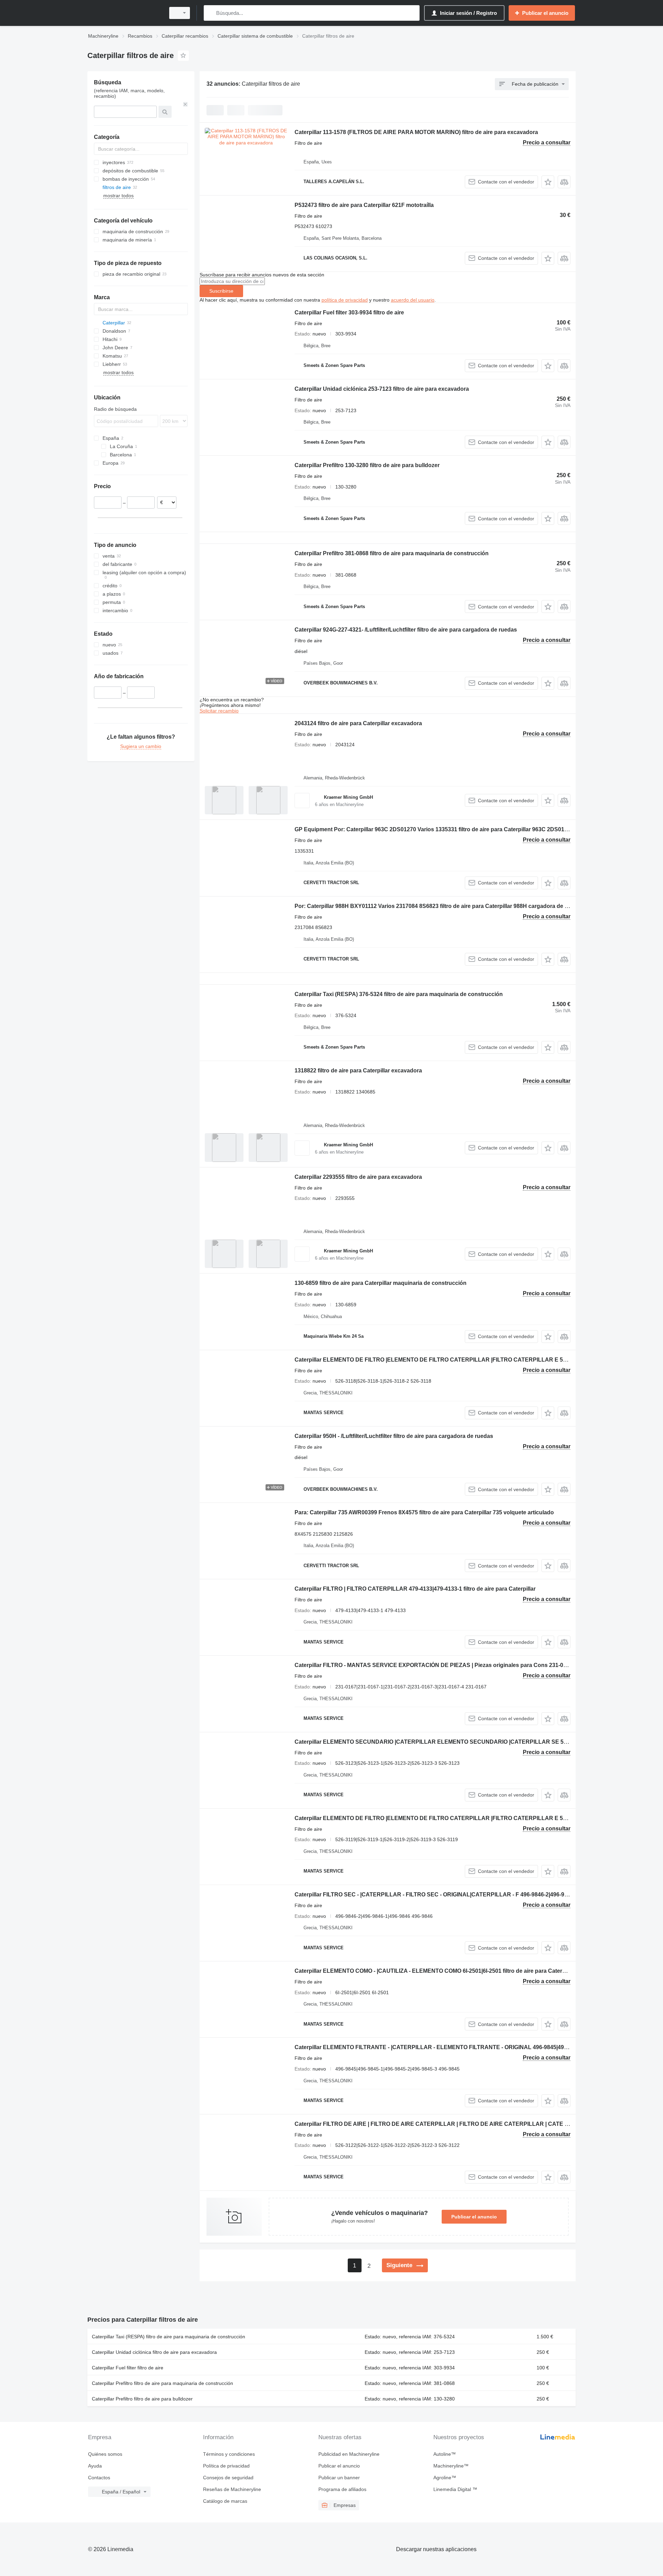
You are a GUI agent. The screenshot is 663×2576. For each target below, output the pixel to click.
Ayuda (95, 2466)
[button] (548, 182)
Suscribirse (221, 291)
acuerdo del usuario (413, 300)
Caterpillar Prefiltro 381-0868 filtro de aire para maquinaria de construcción (392, 553)
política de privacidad (345, 300)
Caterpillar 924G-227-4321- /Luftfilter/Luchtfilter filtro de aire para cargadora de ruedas (406, 630)
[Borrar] (185, 104)
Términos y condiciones (229, 2454)
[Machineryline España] (124, 13)
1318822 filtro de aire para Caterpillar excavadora (358, 1071)
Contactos (99, 2478)
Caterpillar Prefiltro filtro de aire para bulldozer (142, 2399)
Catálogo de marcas (225, 2501)
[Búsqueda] (210, 13)
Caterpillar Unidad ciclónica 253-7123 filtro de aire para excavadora (382, 389)
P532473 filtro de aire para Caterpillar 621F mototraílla (364, 205)
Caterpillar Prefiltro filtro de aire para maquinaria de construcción (162, 2383)
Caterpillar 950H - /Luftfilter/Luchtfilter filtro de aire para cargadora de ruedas (394, 1436)
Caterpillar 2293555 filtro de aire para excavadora (358, 1177)
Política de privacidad (226, 2466)
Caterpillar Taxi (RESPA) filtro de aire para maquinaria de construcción (169, 2337)
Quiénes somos (105, 2454)
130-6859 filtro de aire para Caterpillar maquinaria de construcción (381, 1283)
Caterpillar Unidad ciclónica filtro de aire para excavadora (154, 2352)
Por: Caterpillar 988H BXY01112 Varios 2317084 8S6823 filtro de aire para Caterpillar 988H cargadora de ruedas (439, 906)
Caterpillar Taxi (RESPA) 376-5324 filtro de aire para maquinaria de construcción (399, 994)
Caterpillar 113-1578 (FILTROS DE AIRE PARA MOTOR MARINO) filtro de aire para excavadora (416, 132)
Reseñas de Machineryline (232, 2489)
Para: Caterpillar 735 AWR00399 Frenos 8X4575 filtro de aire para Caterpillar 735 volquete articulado (424, 1512)
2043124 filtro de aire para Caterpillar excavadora (358, 723)
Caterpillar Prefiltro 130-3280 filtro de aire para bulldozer (367, 465)
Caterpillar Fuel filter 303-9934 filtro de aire (349, 312)
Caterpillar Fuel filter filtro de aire (128, 2368)
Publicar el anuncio (474, 2217)
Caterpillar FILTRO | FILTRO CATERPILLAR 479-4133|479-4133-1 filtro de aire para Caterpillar (415, 1589)
